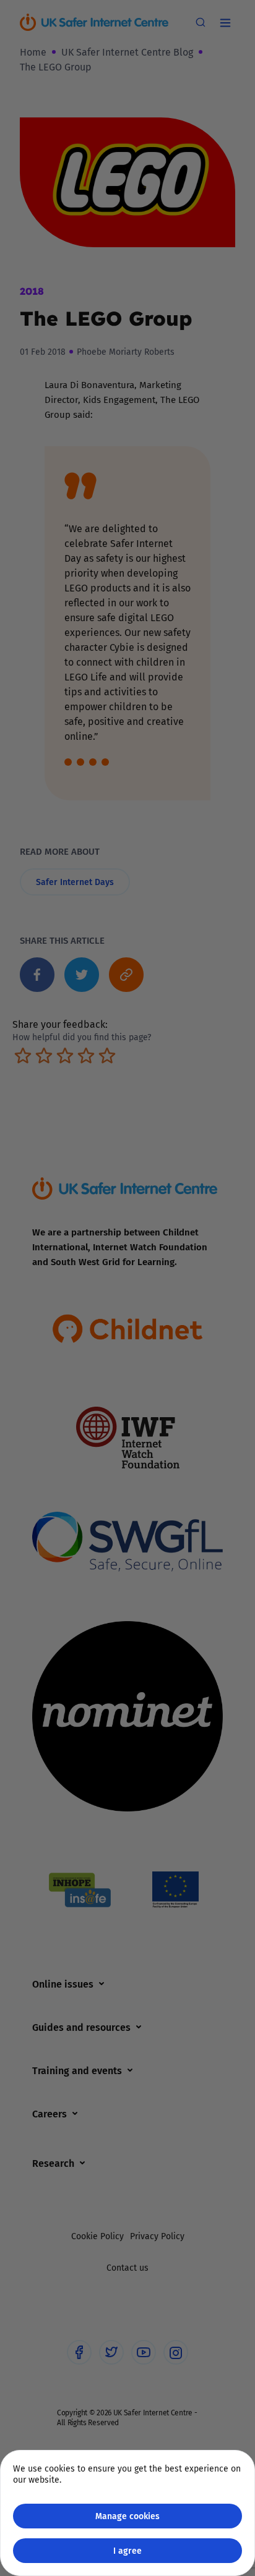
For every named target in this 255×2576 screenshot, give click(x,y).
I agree (127, 2550)
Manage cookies (127, 2516)
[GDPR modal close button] (230, 25)
